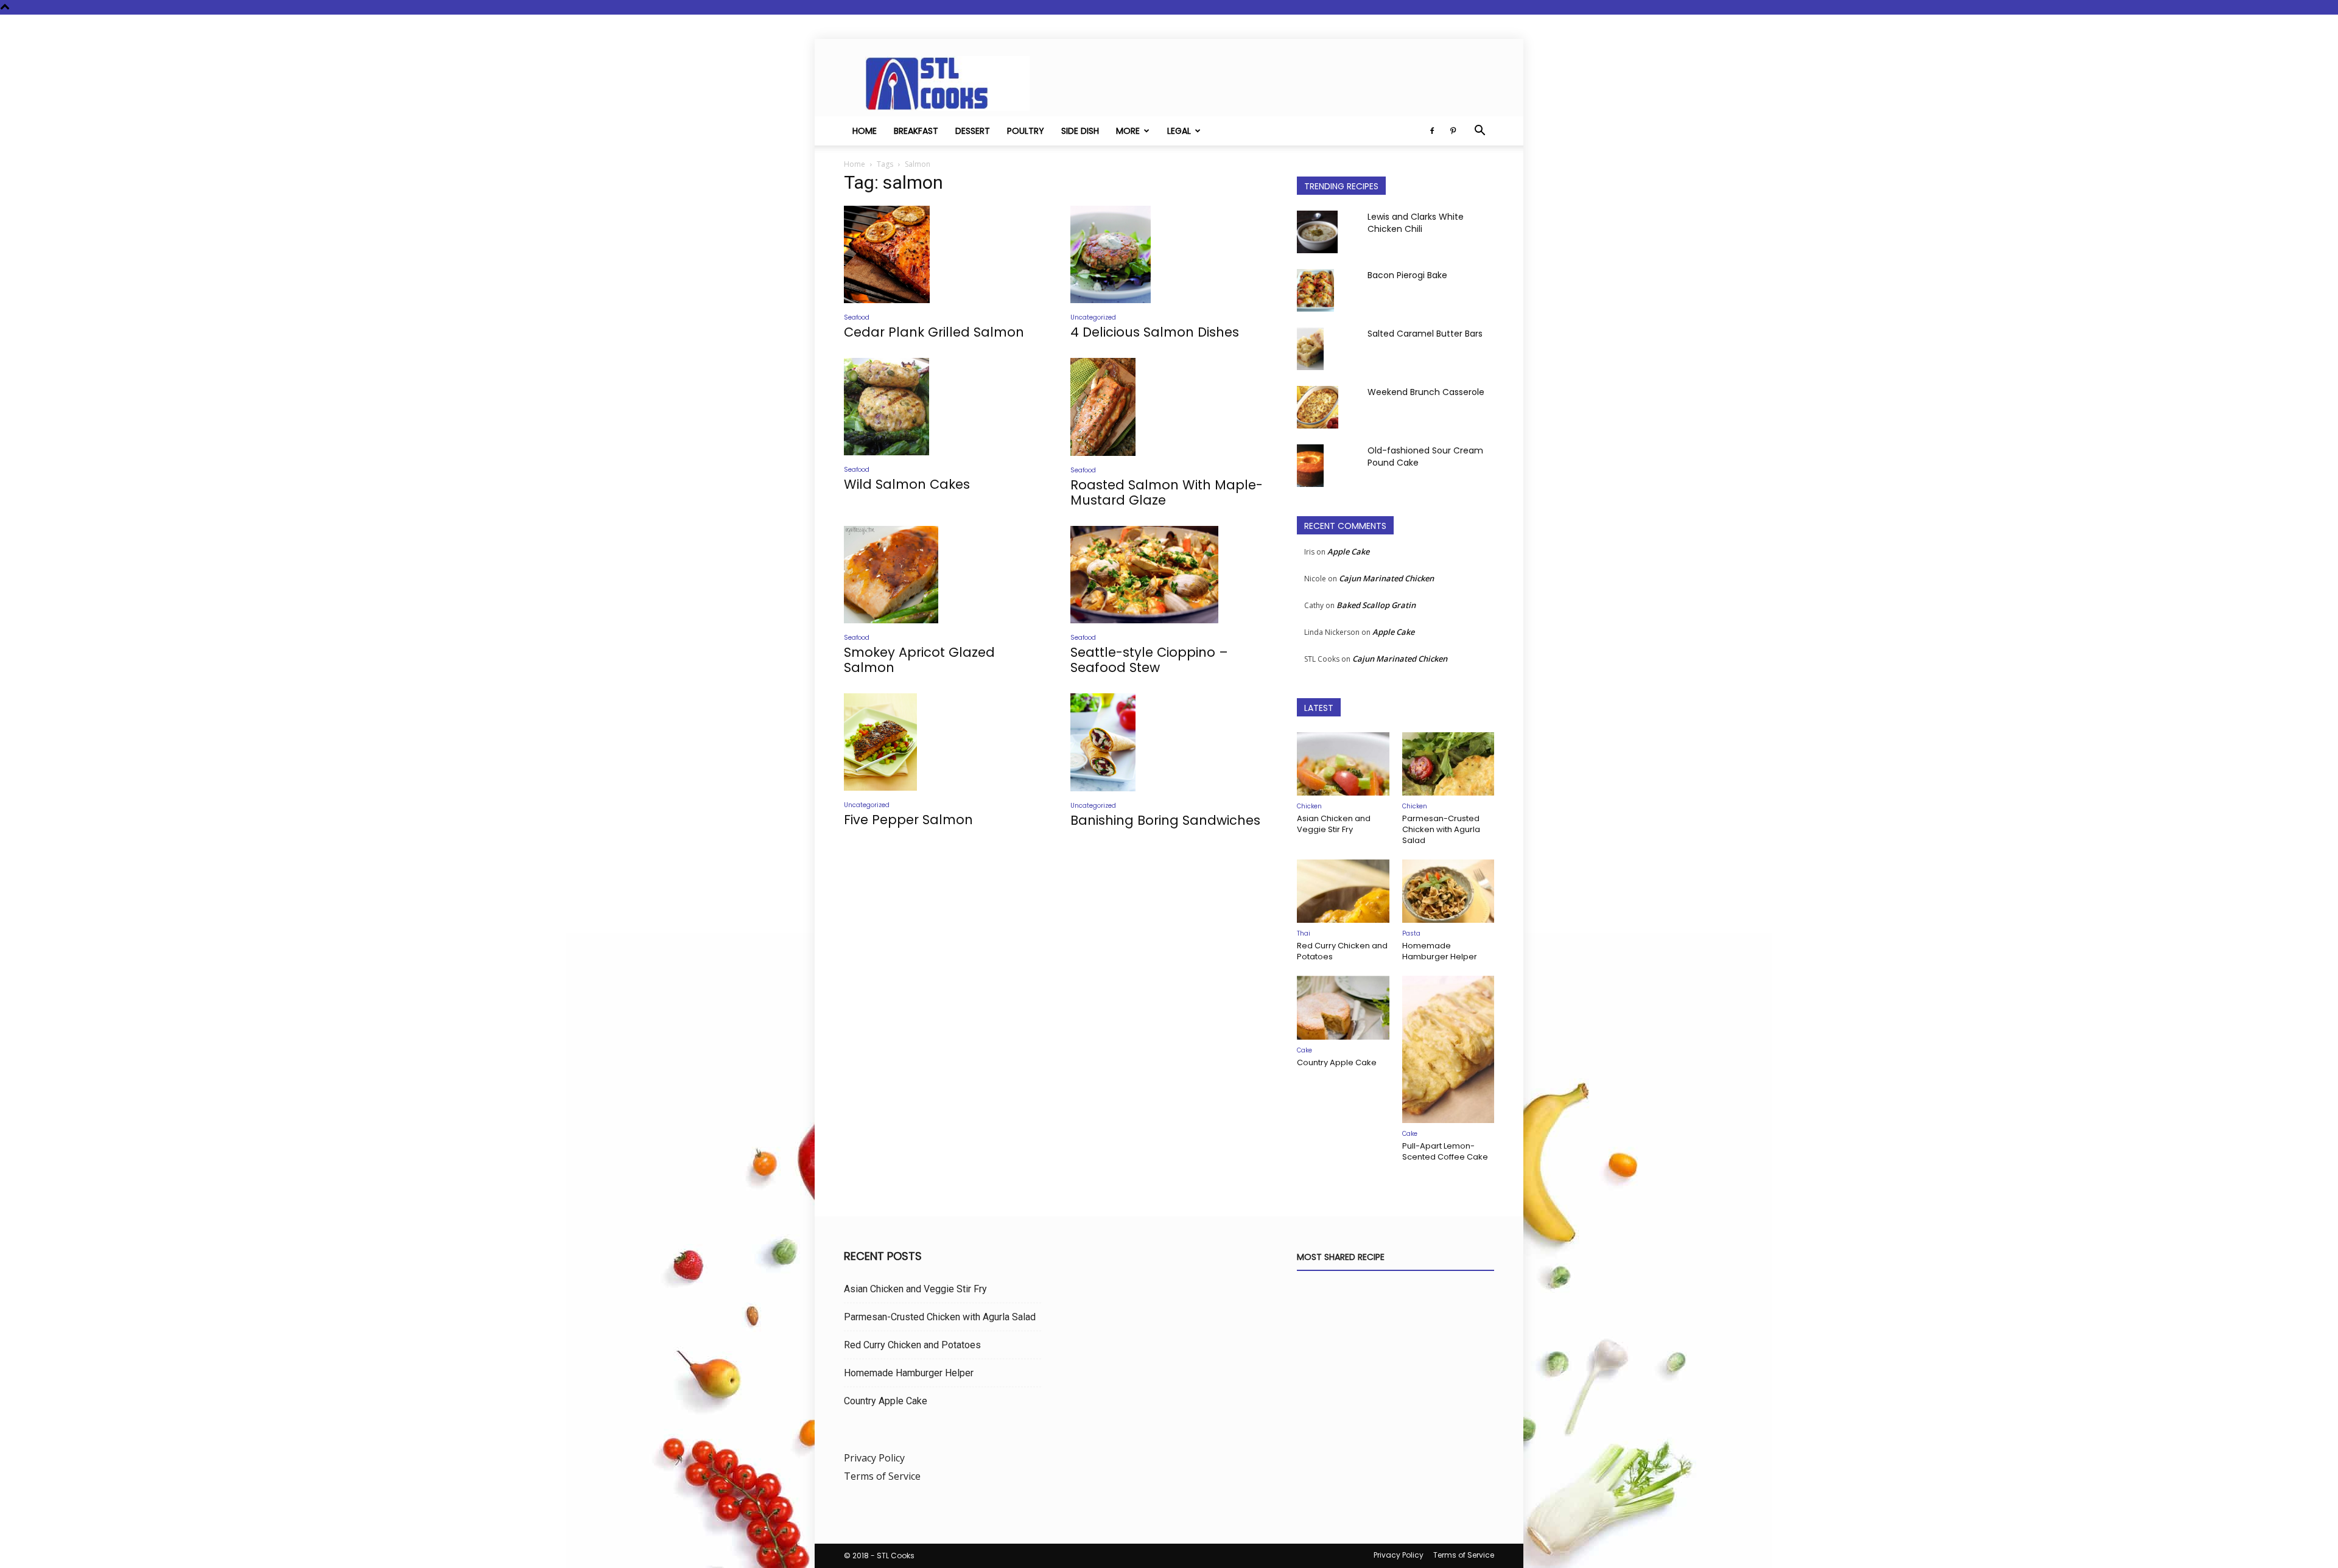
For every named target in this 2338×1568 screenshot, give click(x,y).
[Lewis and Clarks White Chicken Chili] (1317, 232)
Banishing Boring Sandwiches (1165, 820)
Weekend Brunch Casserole (1426, 392)
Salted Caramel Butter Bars (1425, 334)
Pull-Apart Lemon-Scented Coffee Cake (1445, 1151)
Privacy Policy (874, 1458)
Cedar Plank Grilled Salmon (934, 332)
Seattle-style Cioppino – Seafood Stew (1149, 660)
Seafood (857, 317)
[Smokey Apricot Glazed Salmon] (943, 575)
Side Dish (1080, 131)
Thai (1304, 933)
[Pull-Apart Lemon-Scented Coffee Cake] (1448, 1049)
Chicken (1309, 806)
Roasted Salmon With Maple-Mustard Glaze (1167, 492)
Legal (1179, 131)
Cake (1304, 1050)
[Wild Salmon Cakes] (943, 407)
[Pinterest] (1453, 131)
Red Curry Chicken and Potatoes (1342, 951)
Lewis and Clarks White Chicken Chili (1416, 223)
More (1128, 131)
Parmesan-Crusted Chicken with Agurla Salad (1441, 829)
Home (865, 131)
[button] (1480, 131)
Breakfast (916, 131)
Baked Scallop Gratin (1376, 605)
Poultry (1026, 131)
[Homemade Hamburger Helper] (1448, 891)
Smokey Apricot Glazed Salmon (919, 660)
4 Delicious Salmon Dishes (1155, 332)
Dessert (973, 131)
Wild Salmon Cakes (907, 484)
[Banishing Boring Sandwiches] (1169, 742)
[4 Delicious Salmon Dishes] (1169, 254)
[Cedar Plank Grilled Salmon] (943, 254)
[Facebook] (1432, 131)
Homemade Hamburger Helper (1440, 951)
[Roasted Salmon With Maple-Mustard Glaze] (1169, 407)
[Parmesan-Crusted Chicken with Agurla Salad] (1448, 764)
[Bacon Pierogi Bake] (1315, 290)
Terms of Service (882, 1476)
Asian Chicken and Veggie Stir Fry (1334, 824)
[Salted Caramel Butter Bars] (1310, 349)
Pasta (1411, 933)
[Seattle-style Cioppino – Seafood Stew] (1169, 575)
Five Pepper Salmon (908, 820)
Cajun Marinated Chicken (1386, 578)
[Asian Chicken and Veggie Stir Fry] (1343, 764)
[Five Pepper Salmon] (943, 742)
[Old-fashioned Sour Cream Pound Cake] (1310, 466)
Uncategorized (1093, 317)
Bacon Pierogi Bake (1407, 275)
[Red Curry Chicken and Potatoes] (1343, 891)
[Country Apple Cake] (1343, 1007)
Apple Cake (1348, 551)
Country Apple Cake (1337, 1062)
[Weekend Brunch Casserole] (1318, 407)
